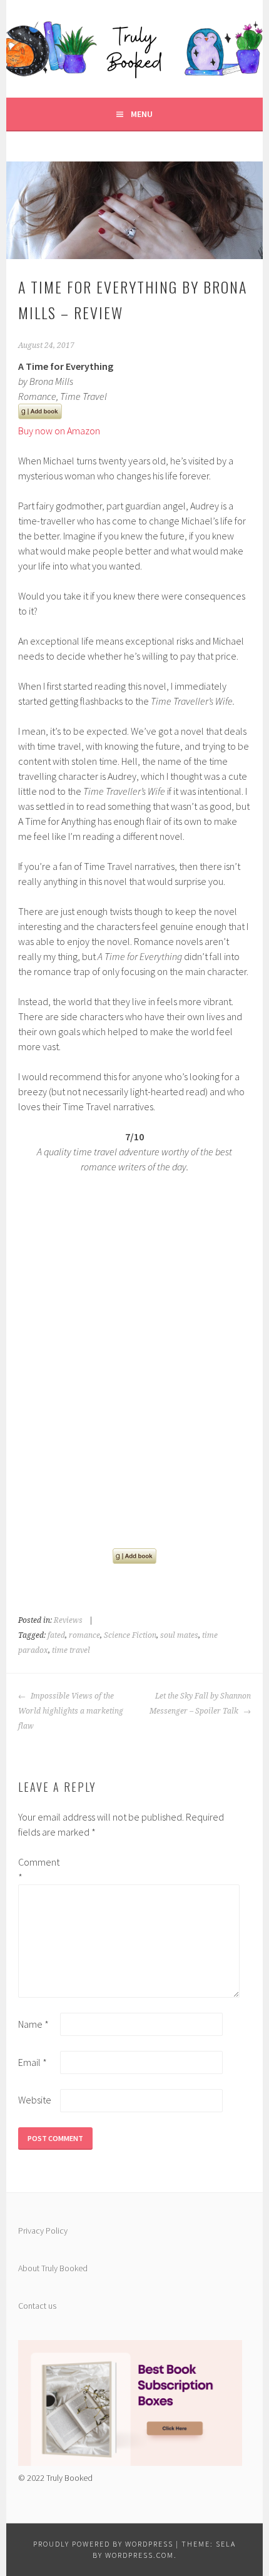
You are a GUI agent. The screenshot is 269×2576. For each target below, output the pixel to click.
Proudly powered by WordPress (103, 2544)
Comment (38, 1869)
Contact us (37, 2306)
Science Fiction (130, 1635)
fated (56, 1635)
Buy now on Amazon (59, 431)
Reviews (68, 1620)
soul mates (179, 1635)
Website (35, 2100)
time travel (71, 1650)
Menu (142, 114)
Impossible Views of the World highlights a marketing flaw (71, 1711)
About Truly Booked (53, 2268)
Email (33, 2062)
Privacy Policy (43, 2231)
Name (33, 2024)
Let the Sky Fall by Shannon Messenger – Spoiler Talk (200, 1704)
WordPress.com (140, 2555)
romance (84, 1635)
